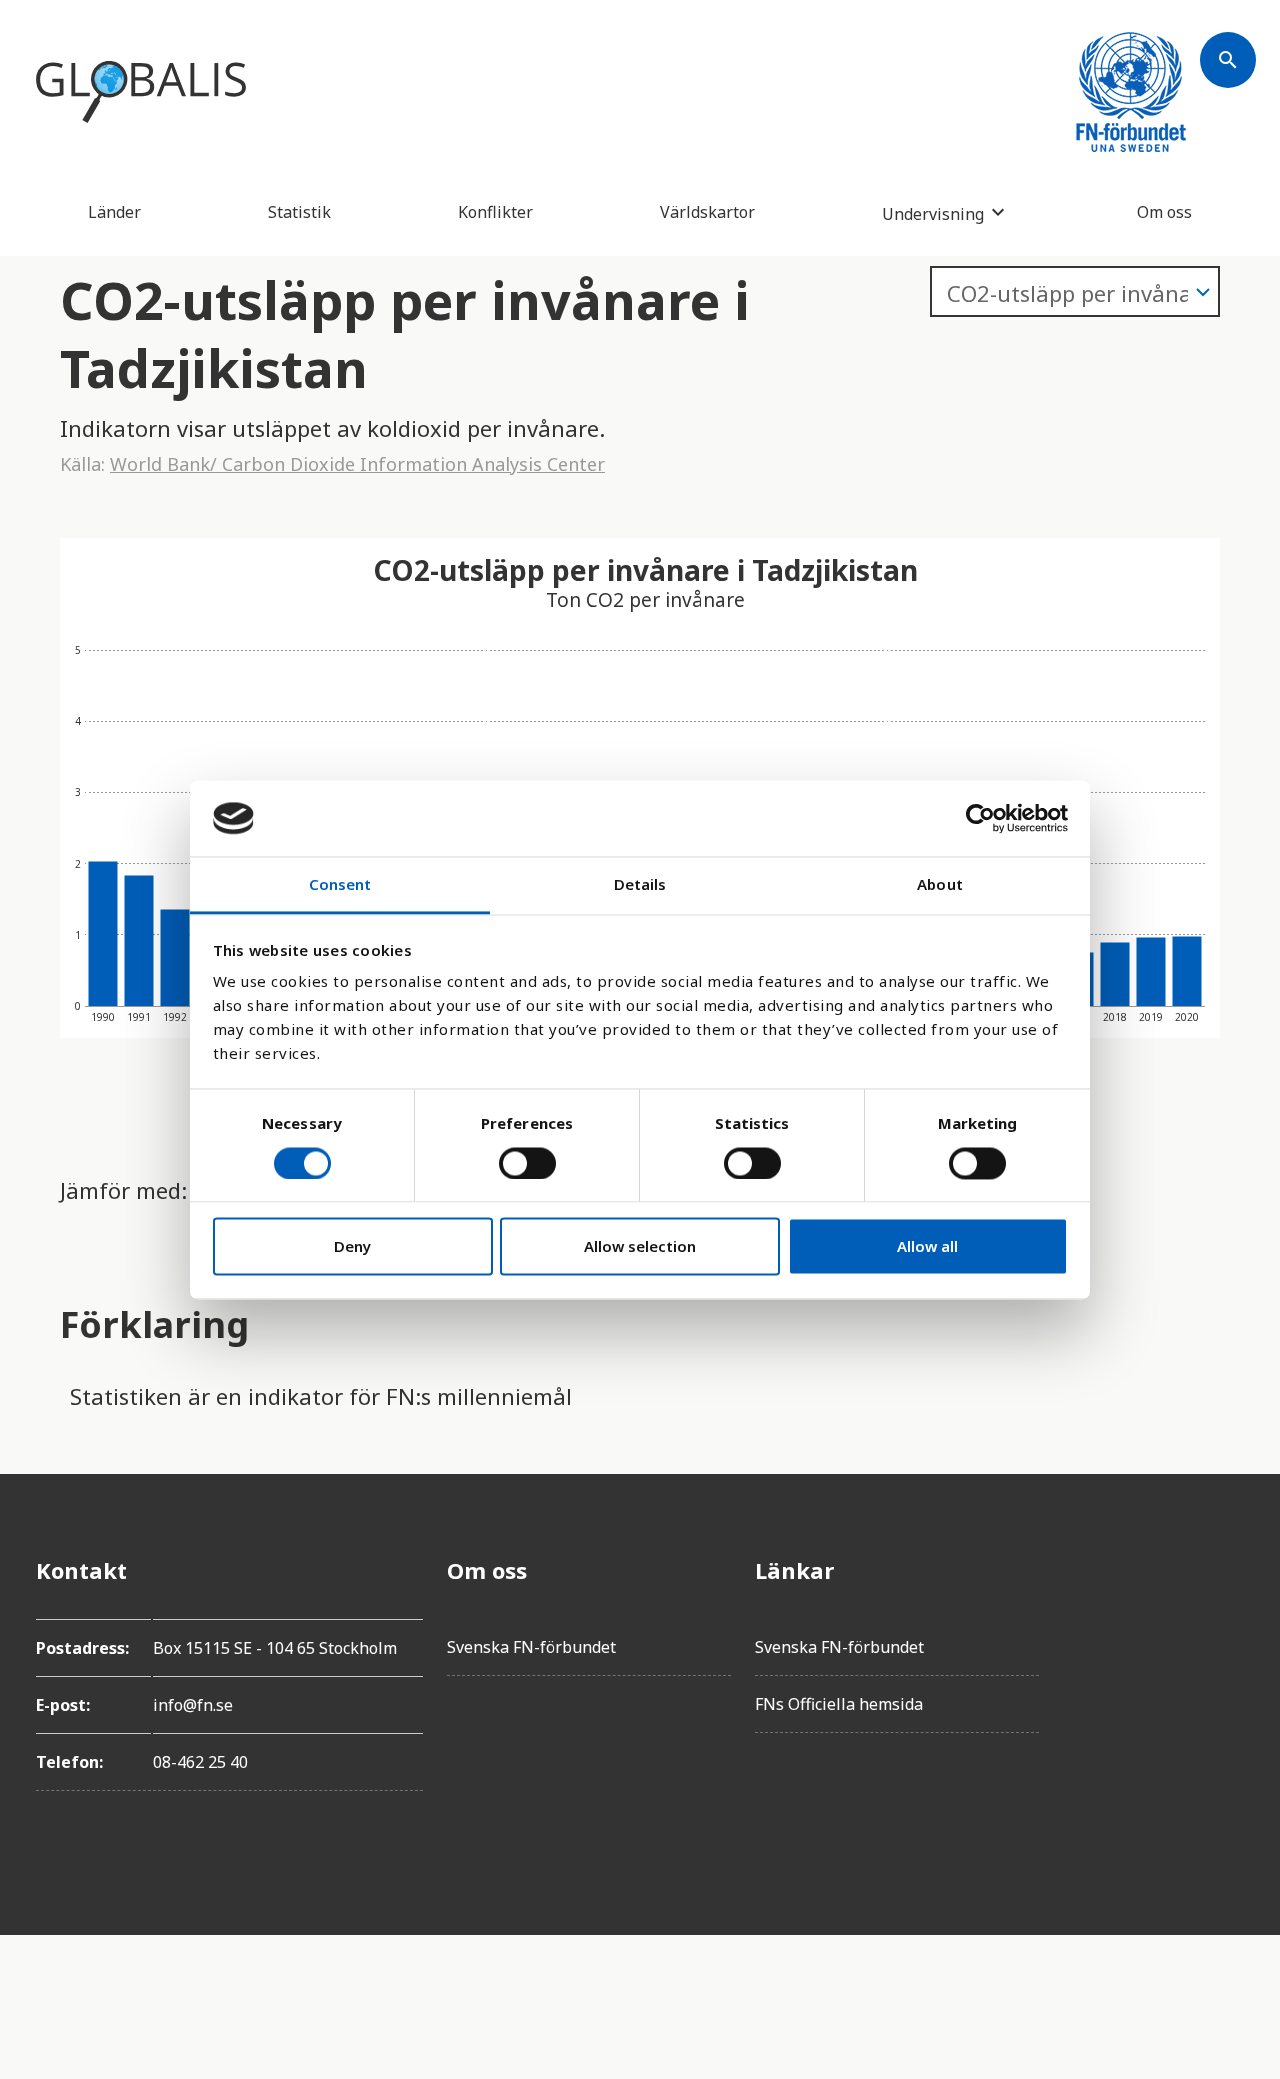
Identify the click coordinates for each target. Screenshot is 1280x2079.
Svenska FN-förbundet (531, 1647)
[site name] (141, 92)
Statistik (299, 212)
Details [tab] (640, 885)
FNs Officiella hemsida (839, 1704)
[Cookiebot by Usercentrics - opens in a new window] (980, 818)
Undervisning (933, 213)
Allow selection (640, 1247)
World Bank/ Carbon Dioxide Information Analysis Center (357, 464)
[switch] (527, 1163)
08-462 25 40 (200, 1762)
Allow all (927, 1247)
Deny (352, 1247)
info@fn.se (193, 1705)
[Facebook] (1228, 1570)
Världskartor (707, 212)
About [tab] (940, 885)
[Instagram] (1228, 1682)
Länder (114, 212)
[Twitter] (1228, 1626)
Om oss (1164, 212)
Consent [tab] (340, 885)
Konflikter (495, 212)
